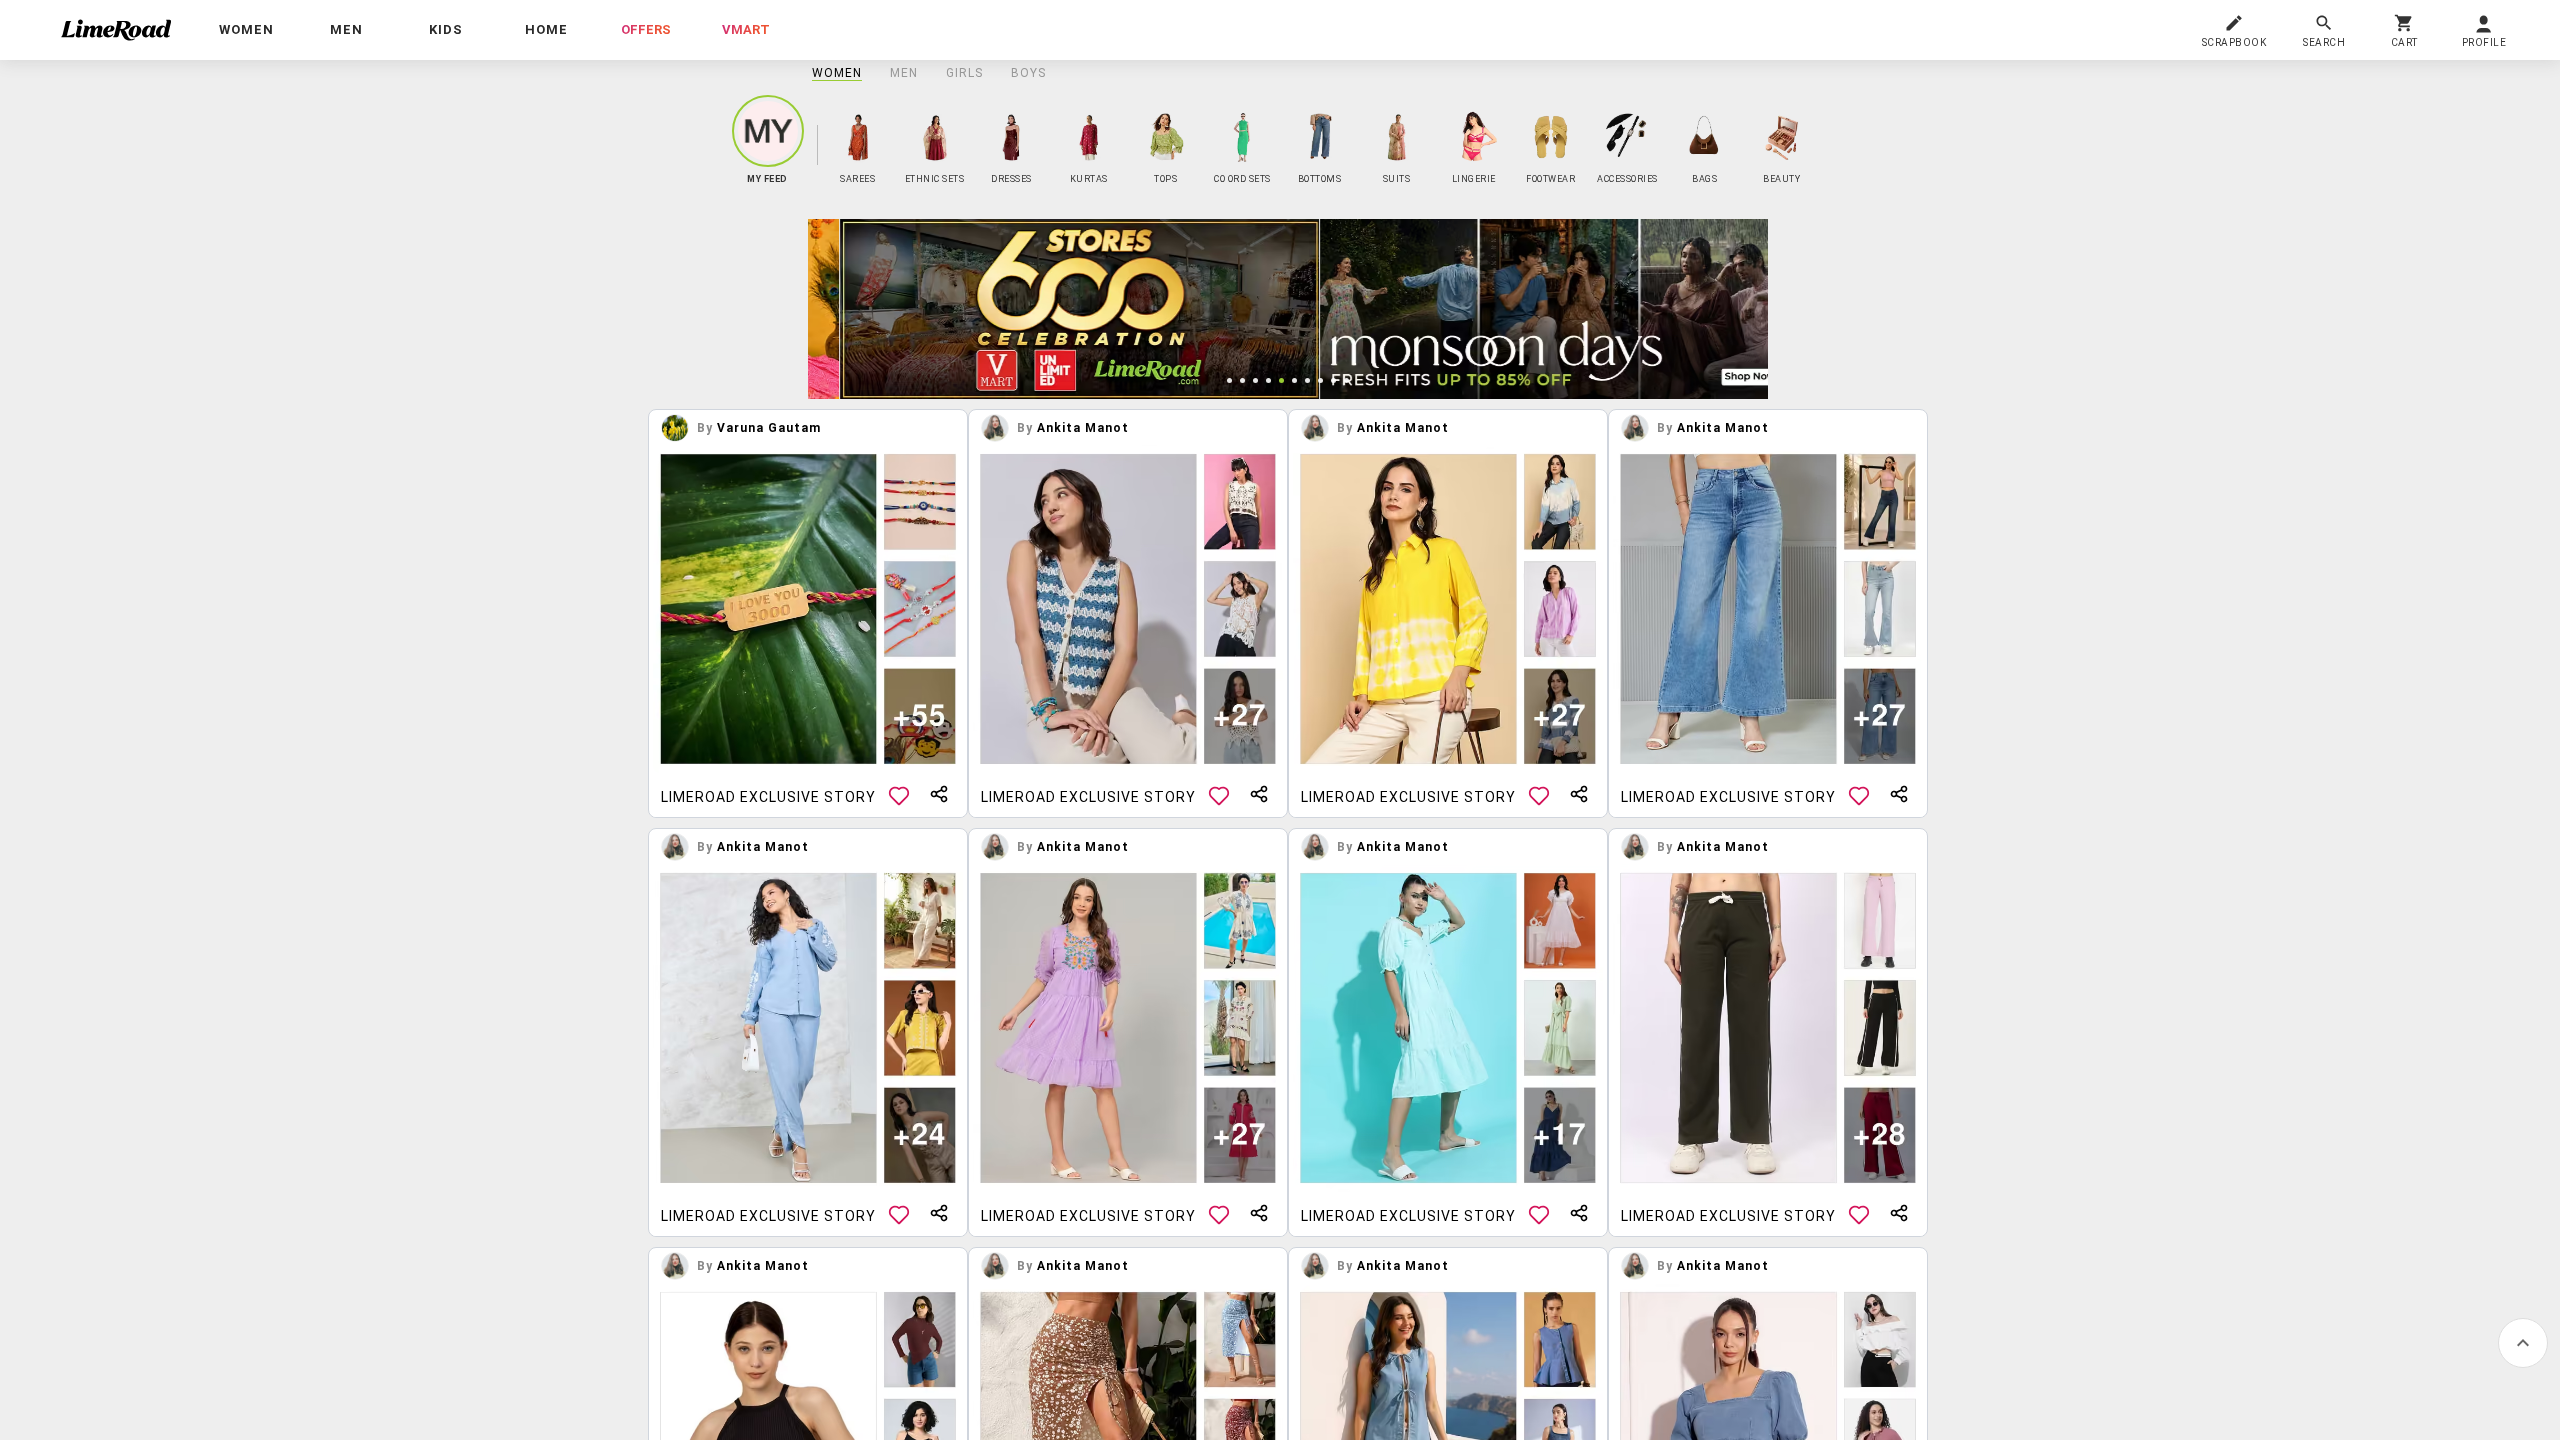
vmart (746, 29)
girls (964, 73)
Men (904, 73)
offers (646, 29)
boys (1028, 73)
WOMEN (837, 73)
